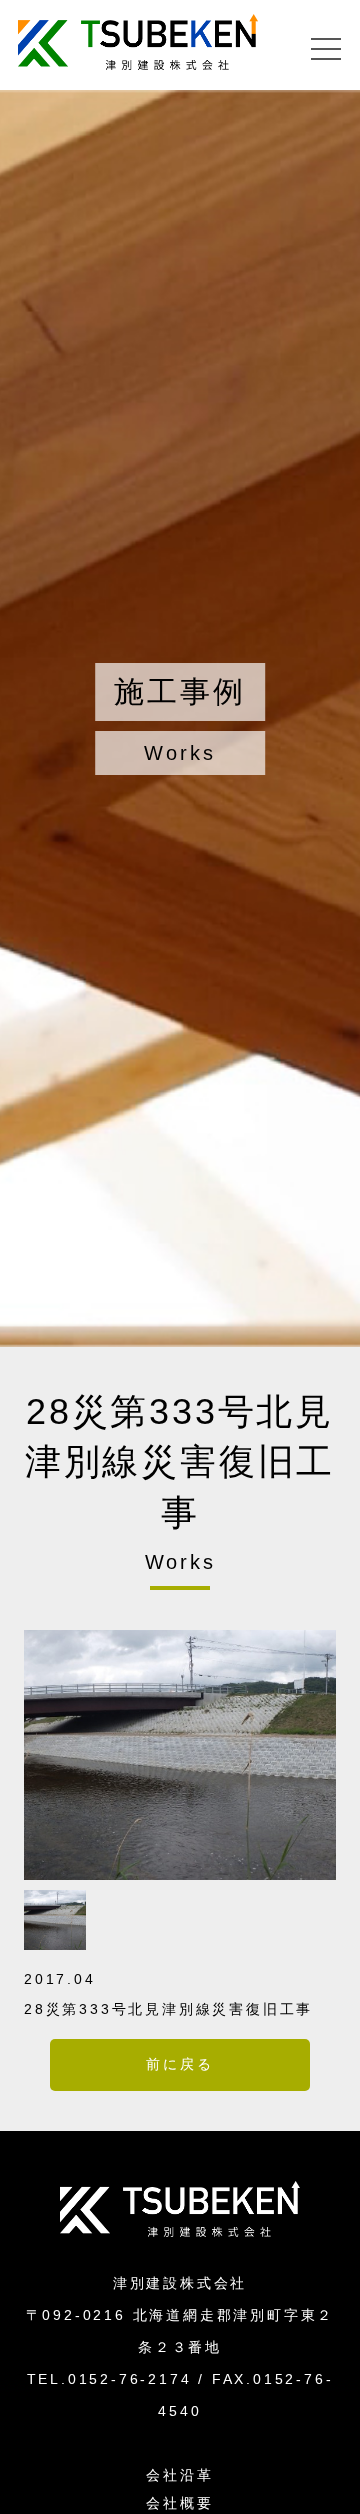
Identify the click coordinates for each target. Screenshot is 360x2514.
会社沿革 (179, 2475)
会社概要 (179, 2503)
